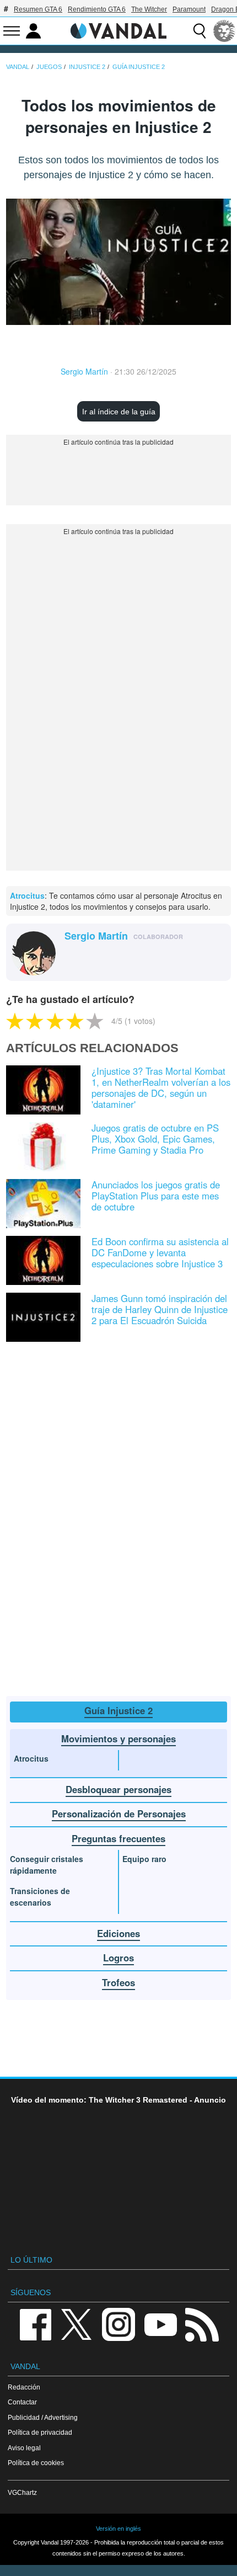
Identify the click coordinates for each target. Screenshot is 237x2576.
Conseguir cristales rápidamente (47, 1865)
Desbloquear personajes (118, 1789)
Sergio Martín (84, 371)
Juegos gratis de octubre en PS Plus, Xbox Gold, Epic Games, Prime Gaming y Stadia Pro (155, 1139)
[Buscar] (200, 31)
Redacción (24, 2387)
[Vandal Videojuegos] (118, 30)
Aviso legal (24, 2448)
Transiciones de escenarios (40, 1897)
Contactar (22, 2402)
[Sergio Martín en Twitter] (71, 954)
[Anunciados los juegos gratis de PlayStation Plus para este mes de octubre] (43, 1202)
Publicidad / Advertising (43, 2417)
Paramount (189, 9)
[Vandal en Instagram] (118, 2324)
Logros (118, 1958)
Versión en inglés (118, 2529)
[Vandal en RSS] (202, 2324)
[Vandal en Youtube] (160, 2324)
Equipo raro (144, 1859)
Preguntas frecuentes (118, 1838)
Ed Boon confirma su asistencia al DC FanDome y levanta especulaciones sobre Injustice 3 (160, 1252)
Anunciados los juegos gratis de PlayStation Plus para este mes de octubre (156, 1196)
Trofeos (118, 1982)
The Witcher (149, 9)
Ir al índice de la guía (119, 412)
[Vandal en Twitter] (77, 2324)
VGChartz (22, 2492)
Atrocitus (27, 895)
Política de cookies (36, 2463)
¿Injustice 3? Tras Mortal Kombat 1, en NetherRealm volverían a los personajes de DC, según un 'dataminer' (161, 1087)
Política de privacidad (40, 2432)
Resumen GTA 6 (38, 9)
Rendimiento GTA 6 (97, 9)
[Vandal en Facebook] (35, 2324)
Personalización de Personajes (119, 1814)
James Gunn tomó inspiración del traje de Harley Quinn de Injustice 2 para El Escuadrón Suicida (160, 1309)
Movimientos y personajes (118, 1738)
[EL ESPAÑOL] (224, 31)
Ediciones (118, 1933)
